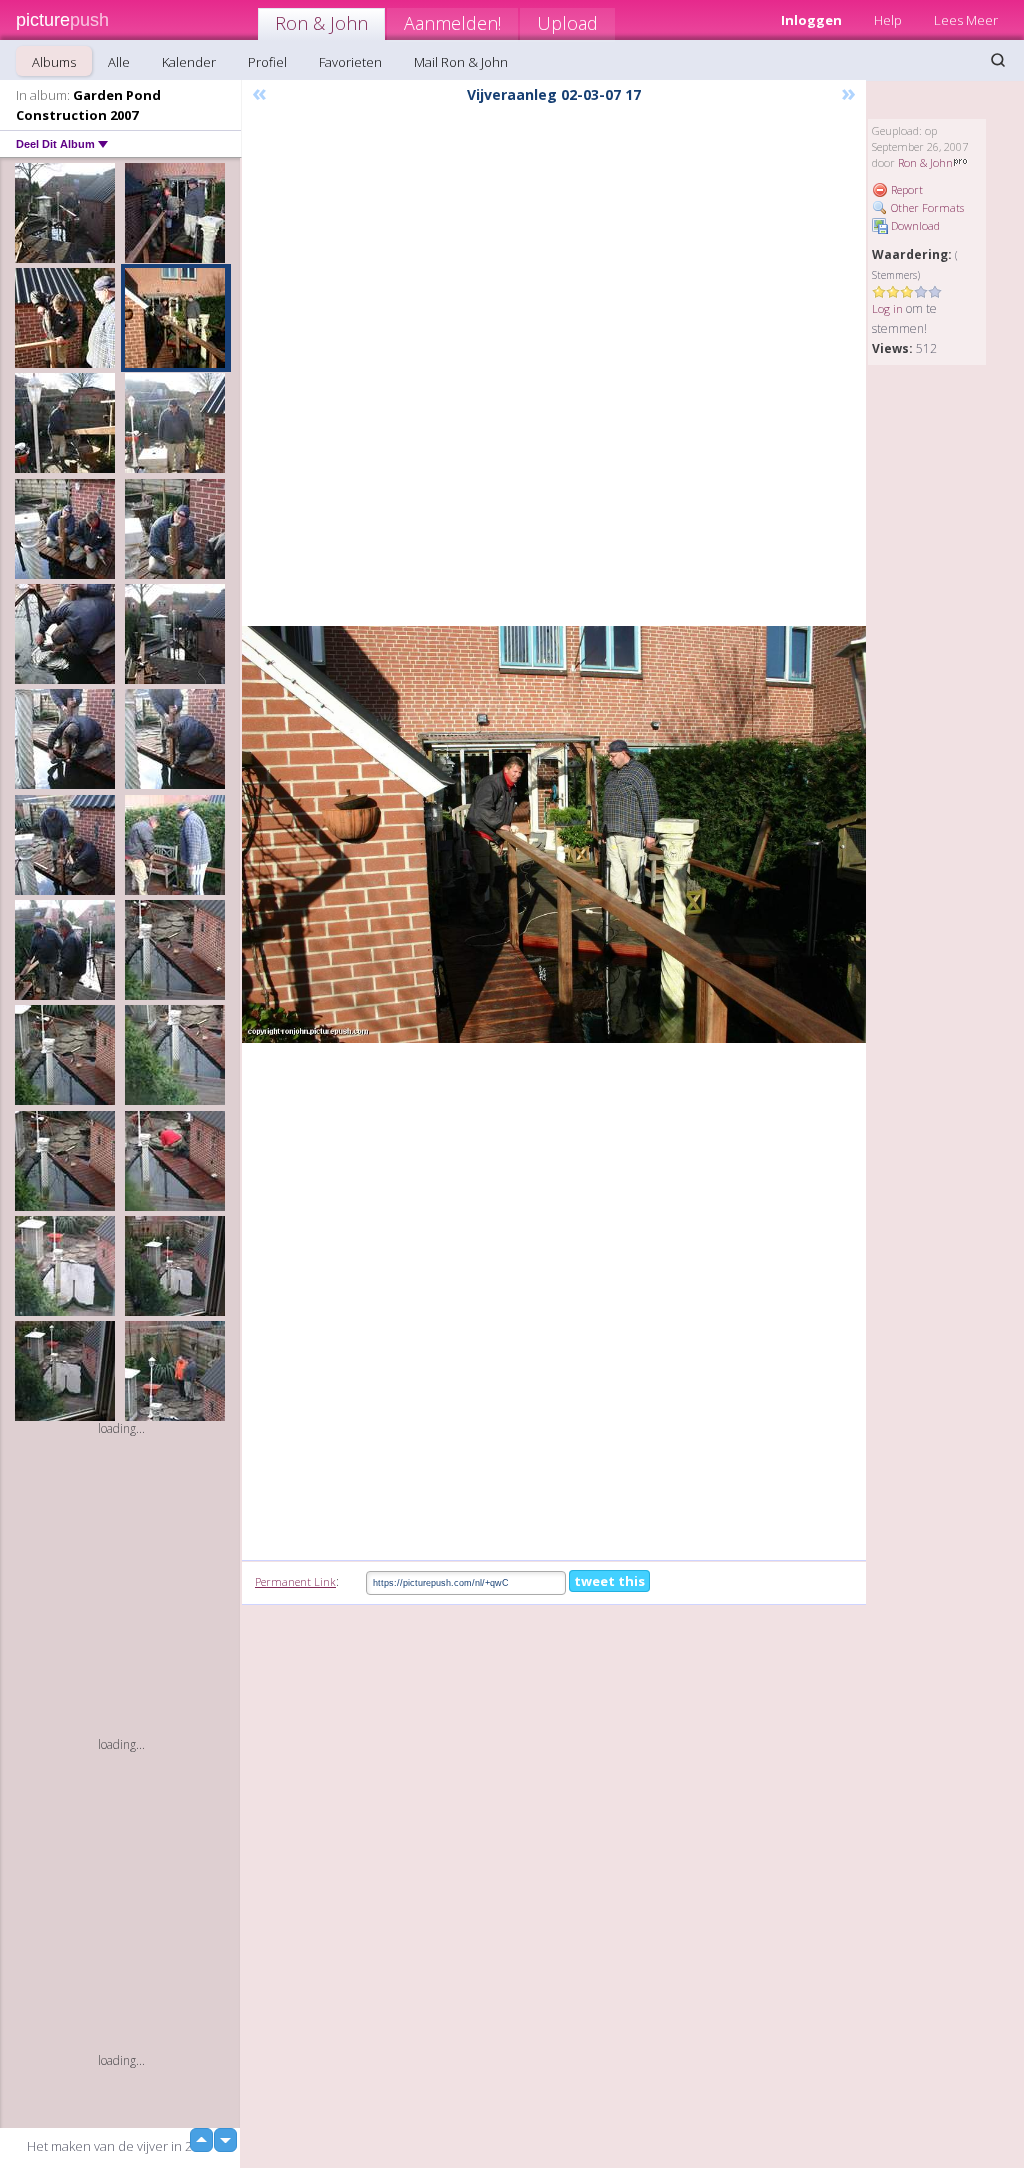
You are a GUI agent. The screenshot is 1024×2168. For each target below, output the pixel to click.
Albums (54, 62)
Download (914, 225)
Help (888, 20)
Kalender (189, 62)
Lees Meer (966, 20)
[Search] (998, 60)
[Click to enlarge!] (554, 834)
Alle (119, 62)
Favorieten (350, 62)
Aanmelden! (452, 23)
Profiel (267, 62)
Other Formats (926, 207)
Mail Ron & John (461, 62)
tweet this (609, 1581)
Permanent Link (295, 1581)
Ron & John (321, 23)
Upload (567, 23)
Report (905, 189)
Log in (887, 308)
